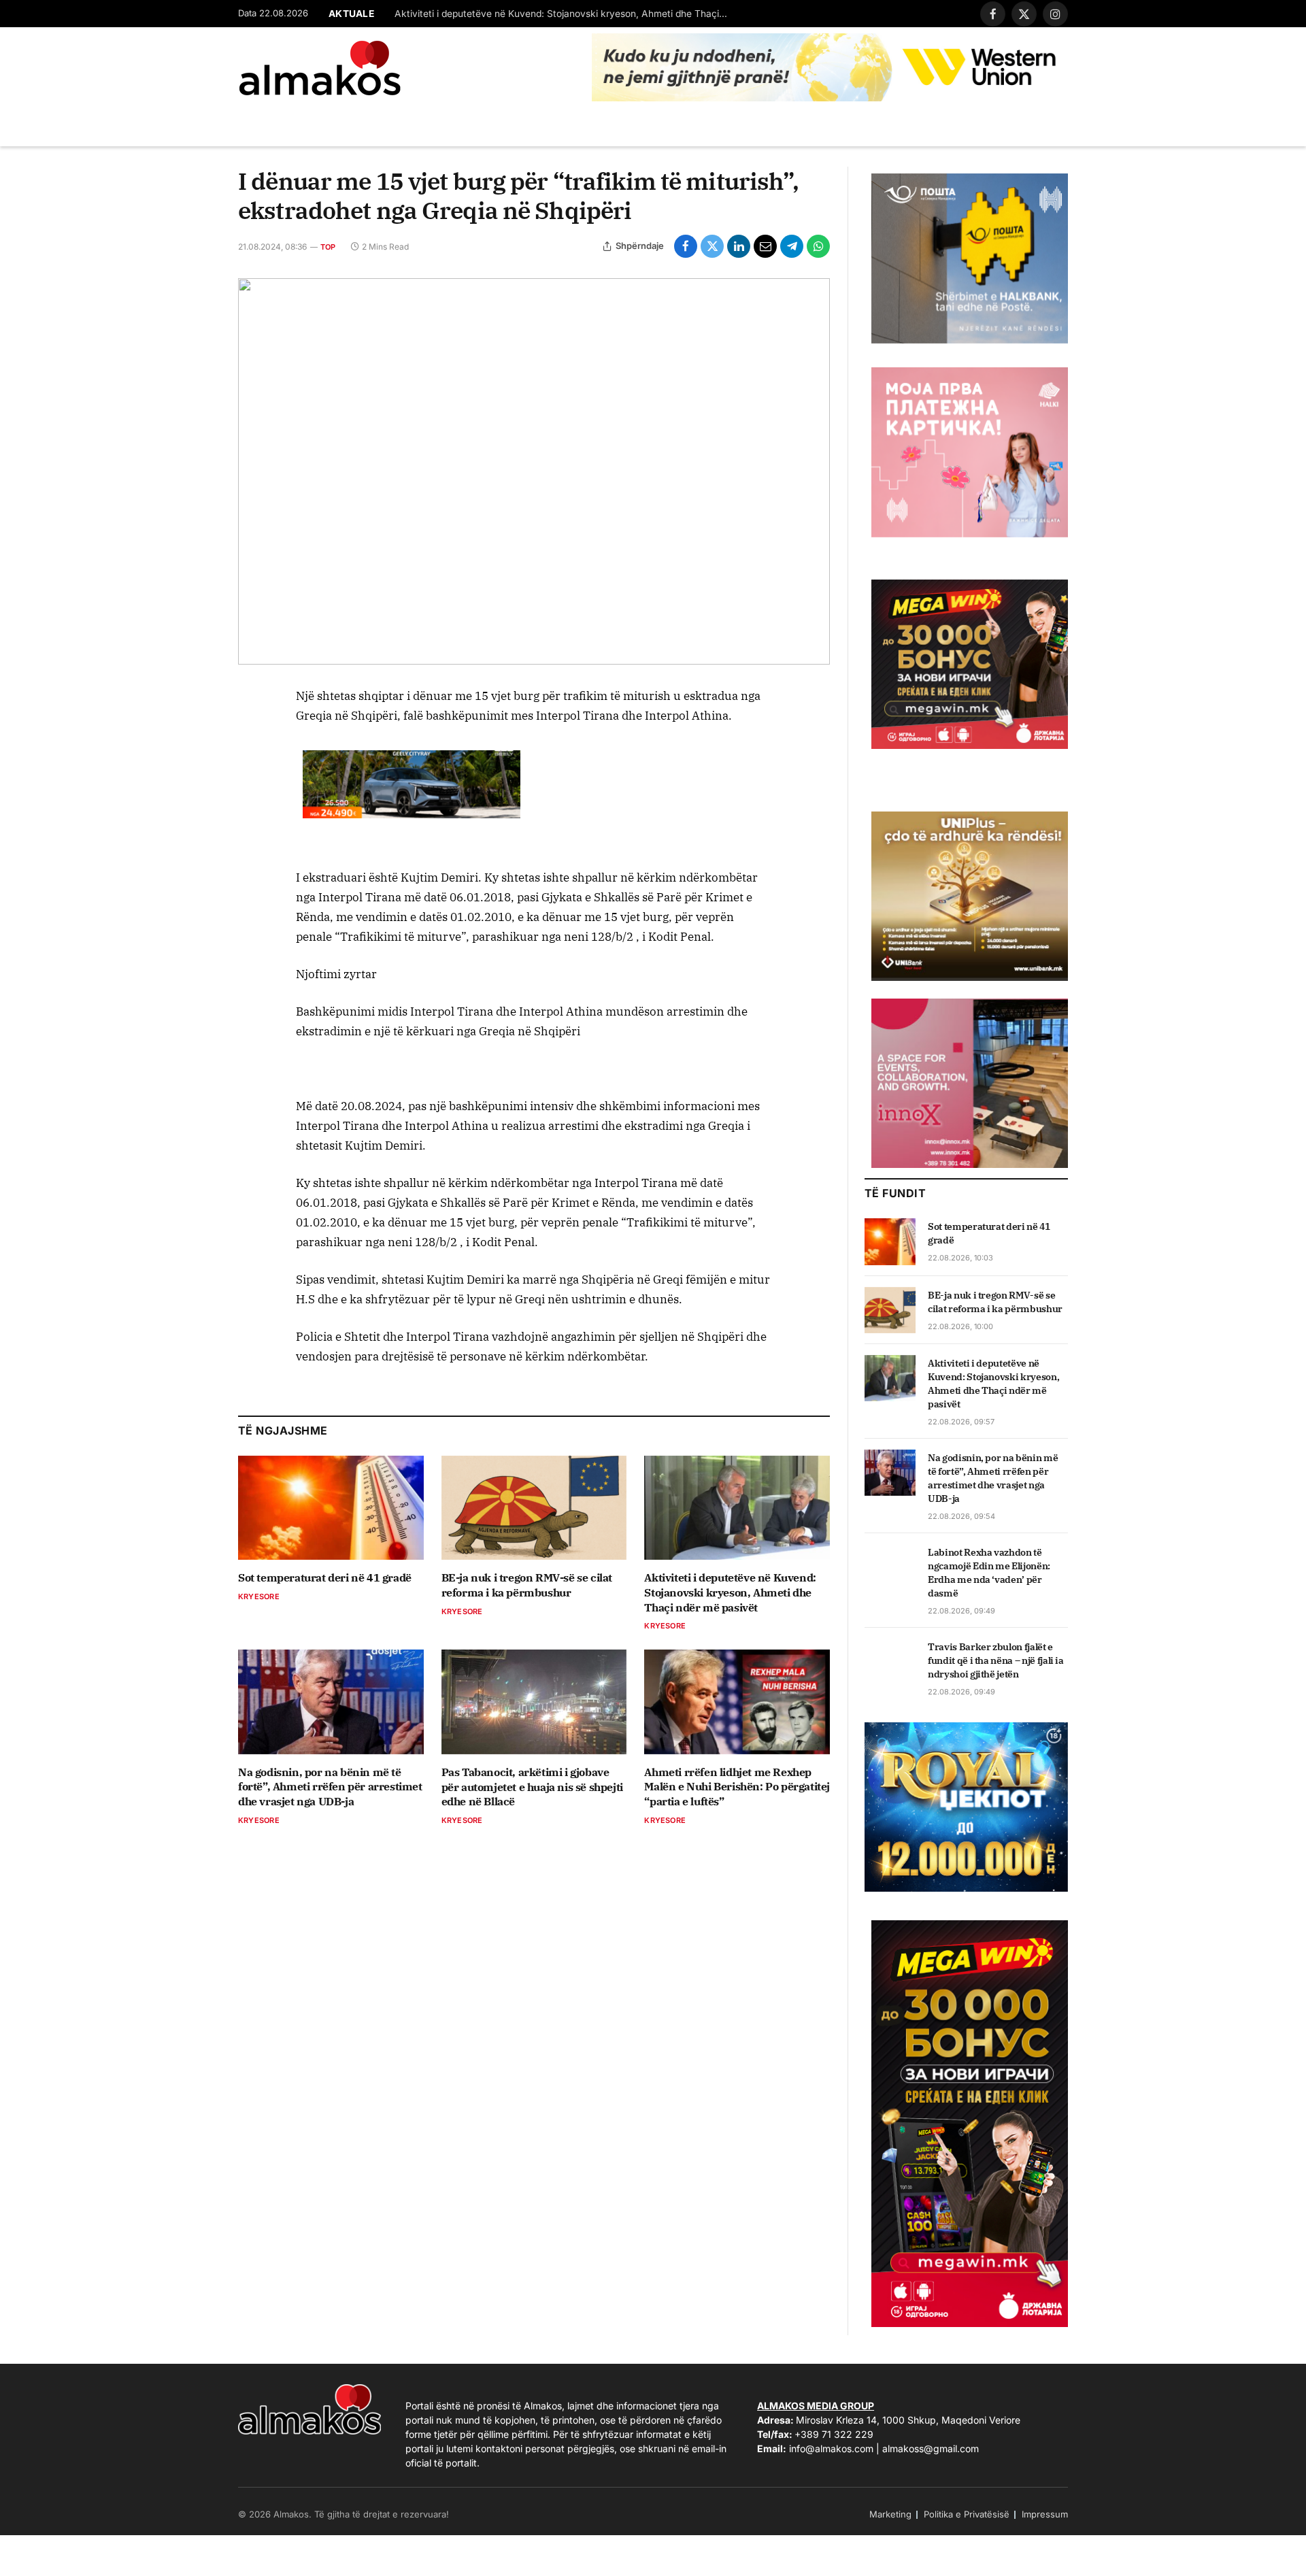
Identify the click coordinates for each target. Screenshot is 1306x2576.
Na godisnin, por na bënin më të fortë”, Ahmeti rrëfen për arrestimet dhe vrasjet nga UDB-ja (330, 1787)
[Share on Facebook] (686, 246)
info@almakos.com (831, 2448)
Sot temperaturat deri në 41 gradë (325, 1577)
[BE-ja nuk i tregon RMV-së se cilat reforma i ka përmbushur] (534, 1508)
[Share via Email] (765, 246)
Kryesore (259, 1596)
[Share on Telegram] (792, 246)
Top (328, 247)
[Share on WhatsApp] (818, 246)
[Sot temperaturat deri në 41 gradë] (331, 1508)
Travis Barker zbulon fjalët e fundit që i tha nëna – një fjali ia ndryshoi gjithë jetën (996, 1660)
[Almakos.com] (320, 68)
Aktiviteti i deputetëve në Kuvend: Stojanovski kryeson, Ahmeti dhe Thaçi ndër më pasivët (565, 14)
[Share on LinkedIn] (739, 246)
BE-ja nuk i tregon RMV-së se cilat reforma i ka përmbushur (527, 1585)
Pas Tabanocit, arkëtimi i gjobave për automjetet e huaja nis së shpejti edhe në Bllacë (532, 1787)
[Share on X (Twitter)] (712, 246)
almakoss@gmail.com (931, 2448)
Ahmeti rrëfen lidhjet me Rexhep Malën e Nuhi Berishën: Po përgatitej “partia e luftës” (737, 1787)
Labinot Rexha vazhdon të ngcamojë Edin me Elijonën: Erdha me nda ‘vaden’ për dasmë (989, 1573)
